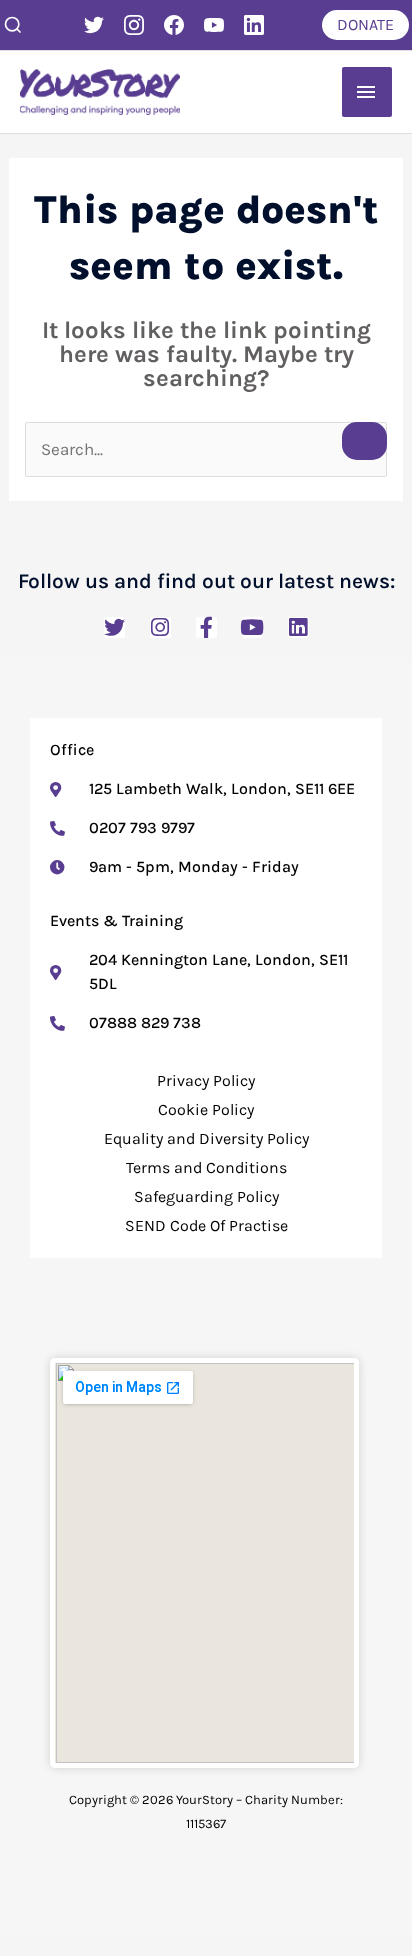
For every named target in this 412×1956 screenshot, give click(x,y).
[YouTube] (214, 25)
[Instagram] (134, 25)
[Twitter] (94, 25)
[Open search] (13, 25)
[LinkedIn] (254, 25)
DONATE (365, 24)
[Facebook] (174, 25)
